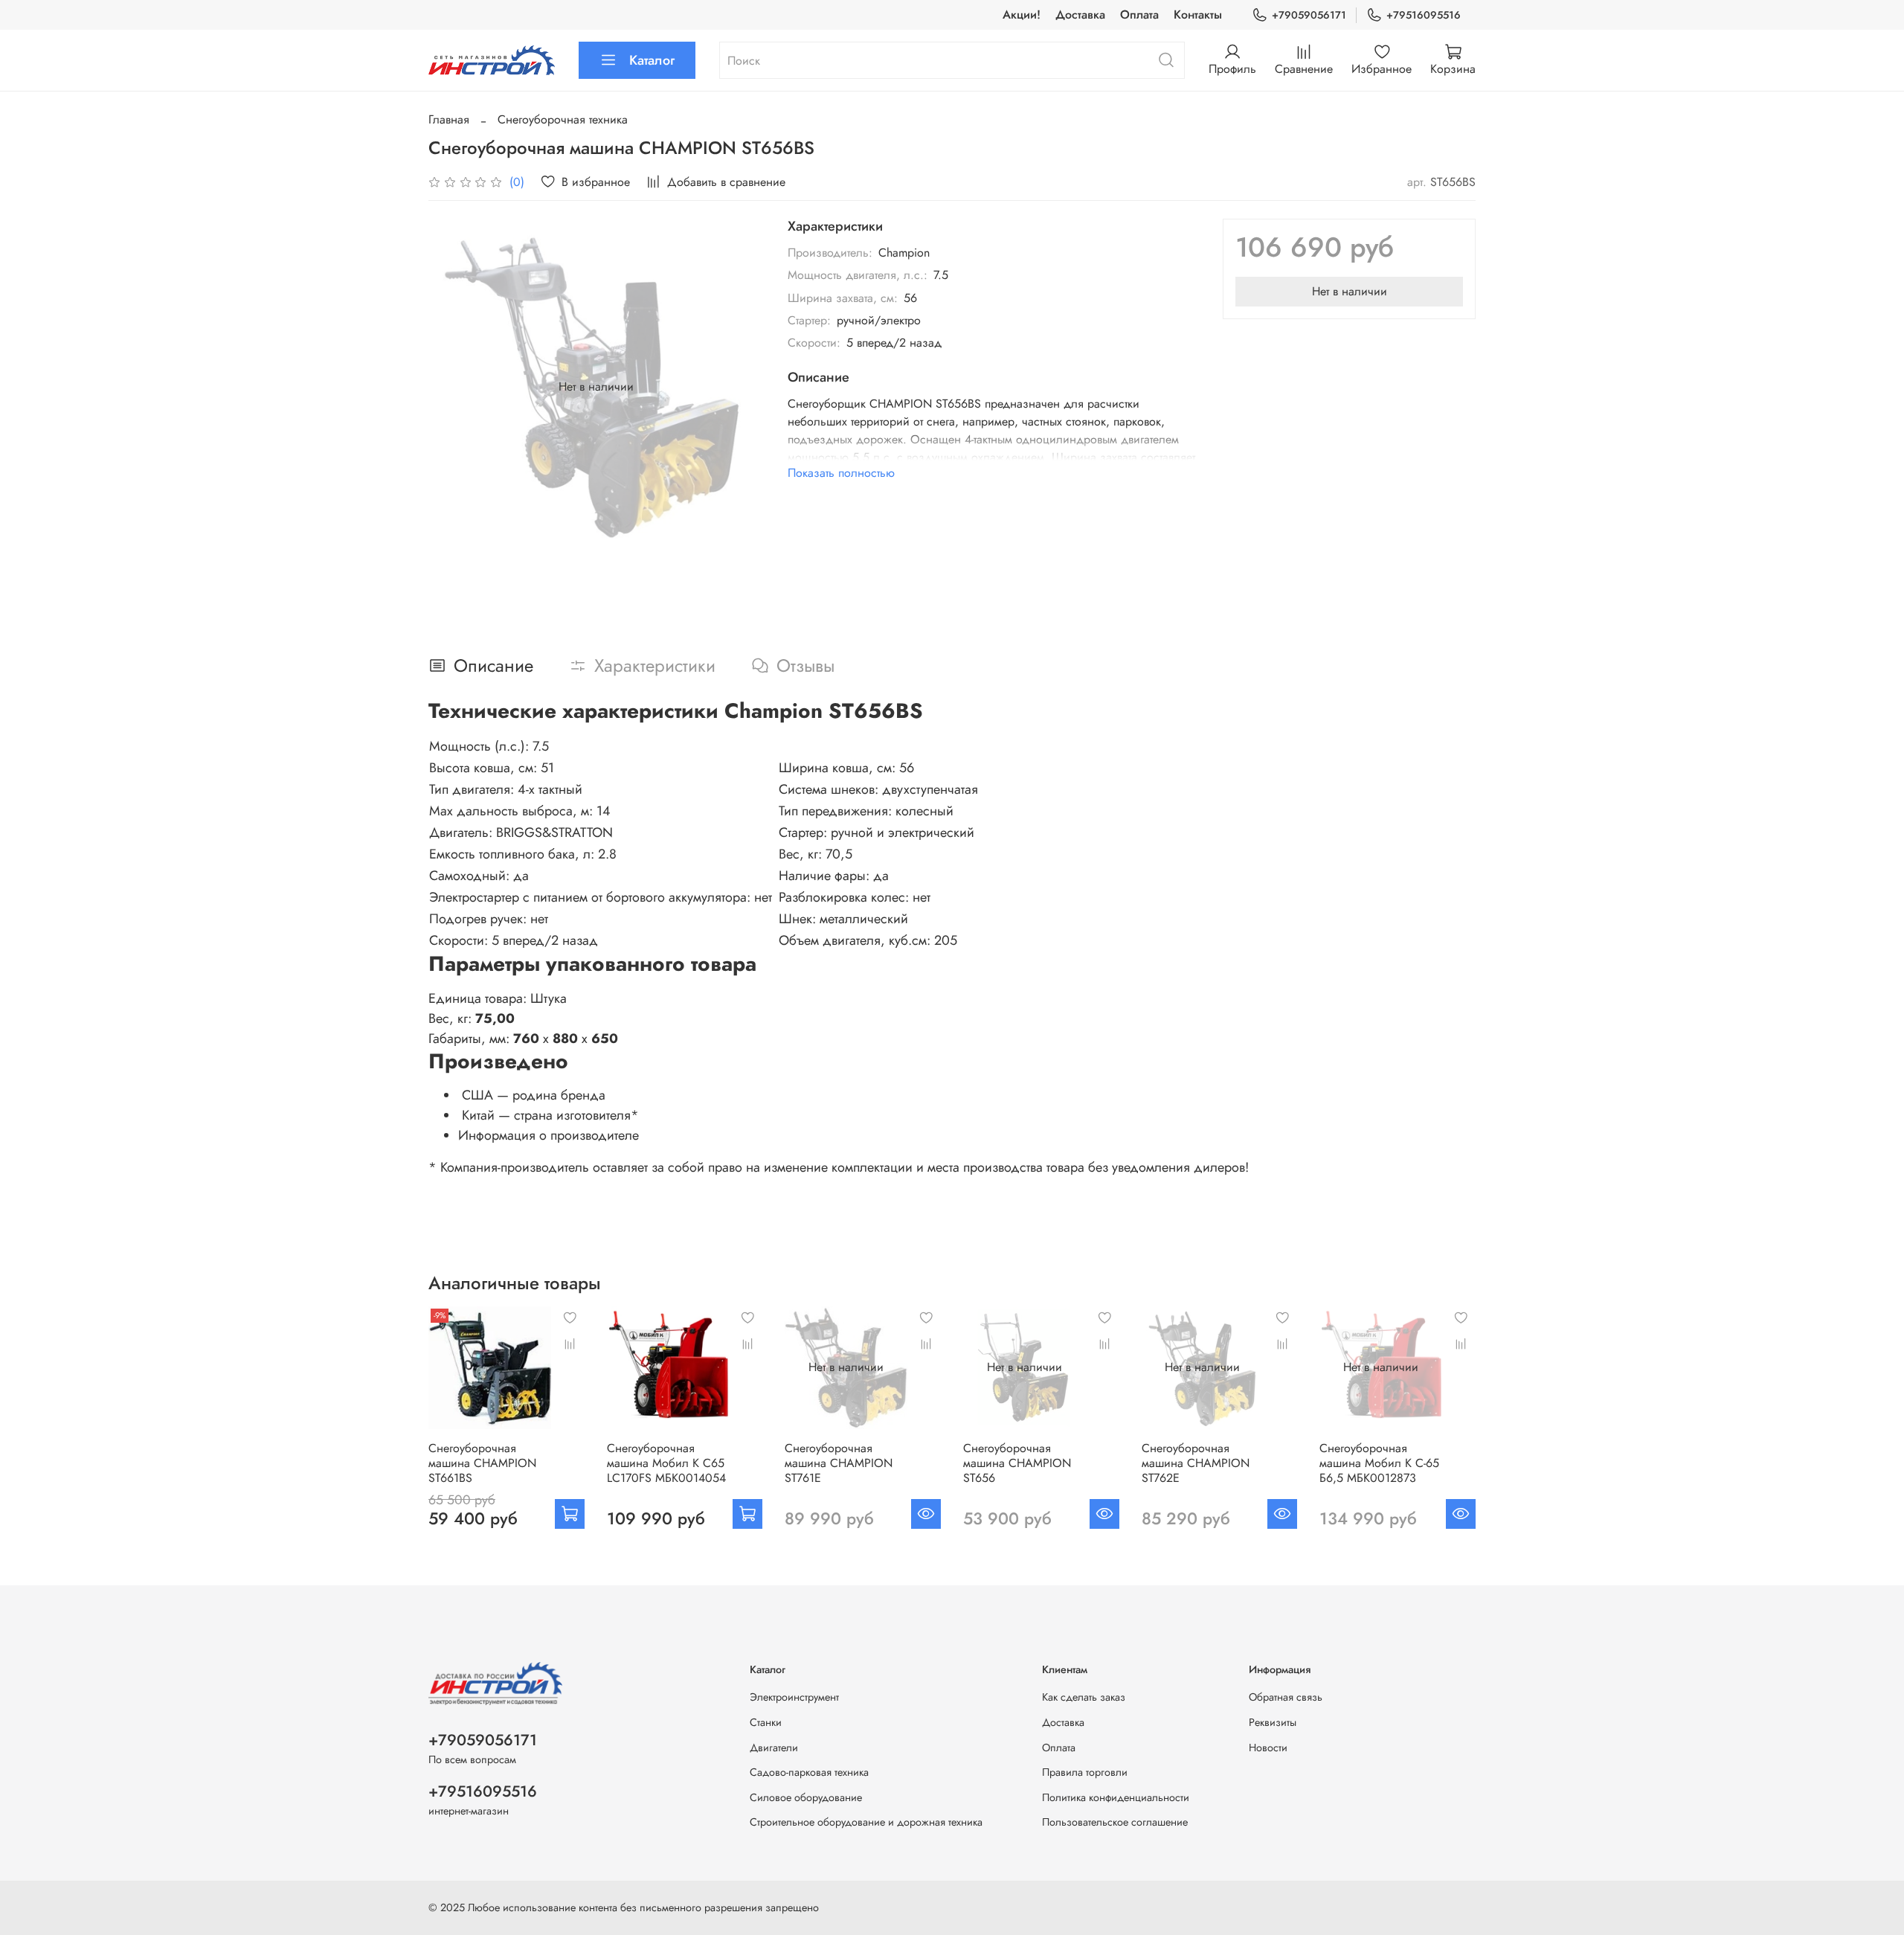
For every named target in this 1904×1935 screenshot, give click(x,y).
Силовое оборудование (806, 1797)
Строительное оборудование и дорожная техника (866, 1822)
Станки (766, 1722)
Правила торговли (1085, 1772)
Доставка (1080, 15)
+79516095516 (1424, 15)
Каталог (652, 60)
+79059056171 (1309, 15)
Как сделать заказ (1084, 1697)
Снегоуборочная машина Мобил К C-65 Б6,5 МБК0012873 (1379, 1463)
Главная (449, 119)
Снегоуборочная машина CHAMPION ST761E (839, 1463)
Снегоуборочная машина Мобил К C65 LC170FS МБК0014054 (666, 1463)
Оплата (1139, 15)
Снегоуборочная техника (563, 119)
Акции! (1022, 15)
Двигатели (774, 1748)
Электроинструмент (794, 1697)
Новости (1268, 1748)
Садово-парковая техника (809, 1772)
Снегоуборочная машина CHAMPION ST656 (1017, 1463)
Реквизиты (1273, 1722)
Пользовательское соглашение (1115, 1822)
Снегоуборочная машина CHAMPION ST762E (1196, 1463)
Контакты (1198, 15)
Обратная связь (1286, 1697)
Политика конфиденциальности (1116, 1797)
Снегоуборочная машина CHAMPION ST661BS (482, 1463)
